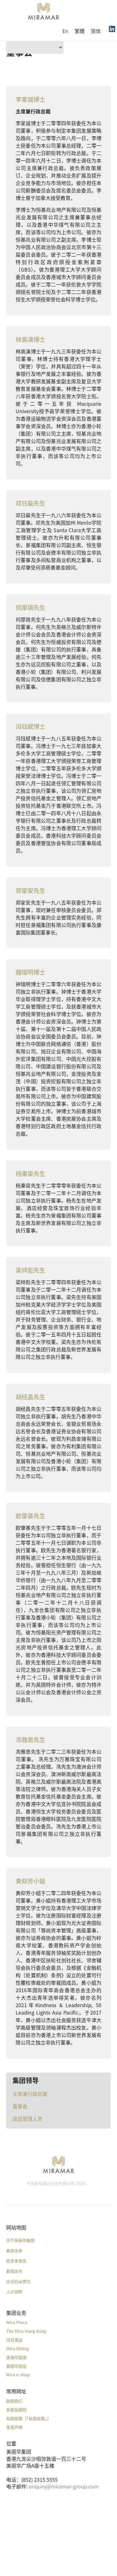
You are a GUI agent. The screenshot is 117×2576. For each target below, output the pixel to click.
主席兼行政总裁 (30, 2094)
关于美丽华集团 (20, 2240)
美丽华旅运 (16, 2366)
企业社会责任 (18, 2282)
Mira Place (17, 2322)
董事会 (20, 2106)
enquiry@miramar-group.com (64, 2486)
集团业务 (14, 2251)
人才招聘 (14, 2292)
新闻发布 (14, 2271)
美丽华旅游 (16, 2357)
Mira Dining (18, 2349)
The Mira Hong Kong (26, 2331)
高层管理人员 (27, 2119)
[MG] (59, 2164)
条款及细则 (16, 2410)
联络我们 (14, 2401)
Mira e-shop (18, 2375)
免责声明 (14, 2427)
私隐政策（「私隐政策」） (29, 2418)
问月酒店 (14, 2340)
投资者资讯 (16, 2261)
